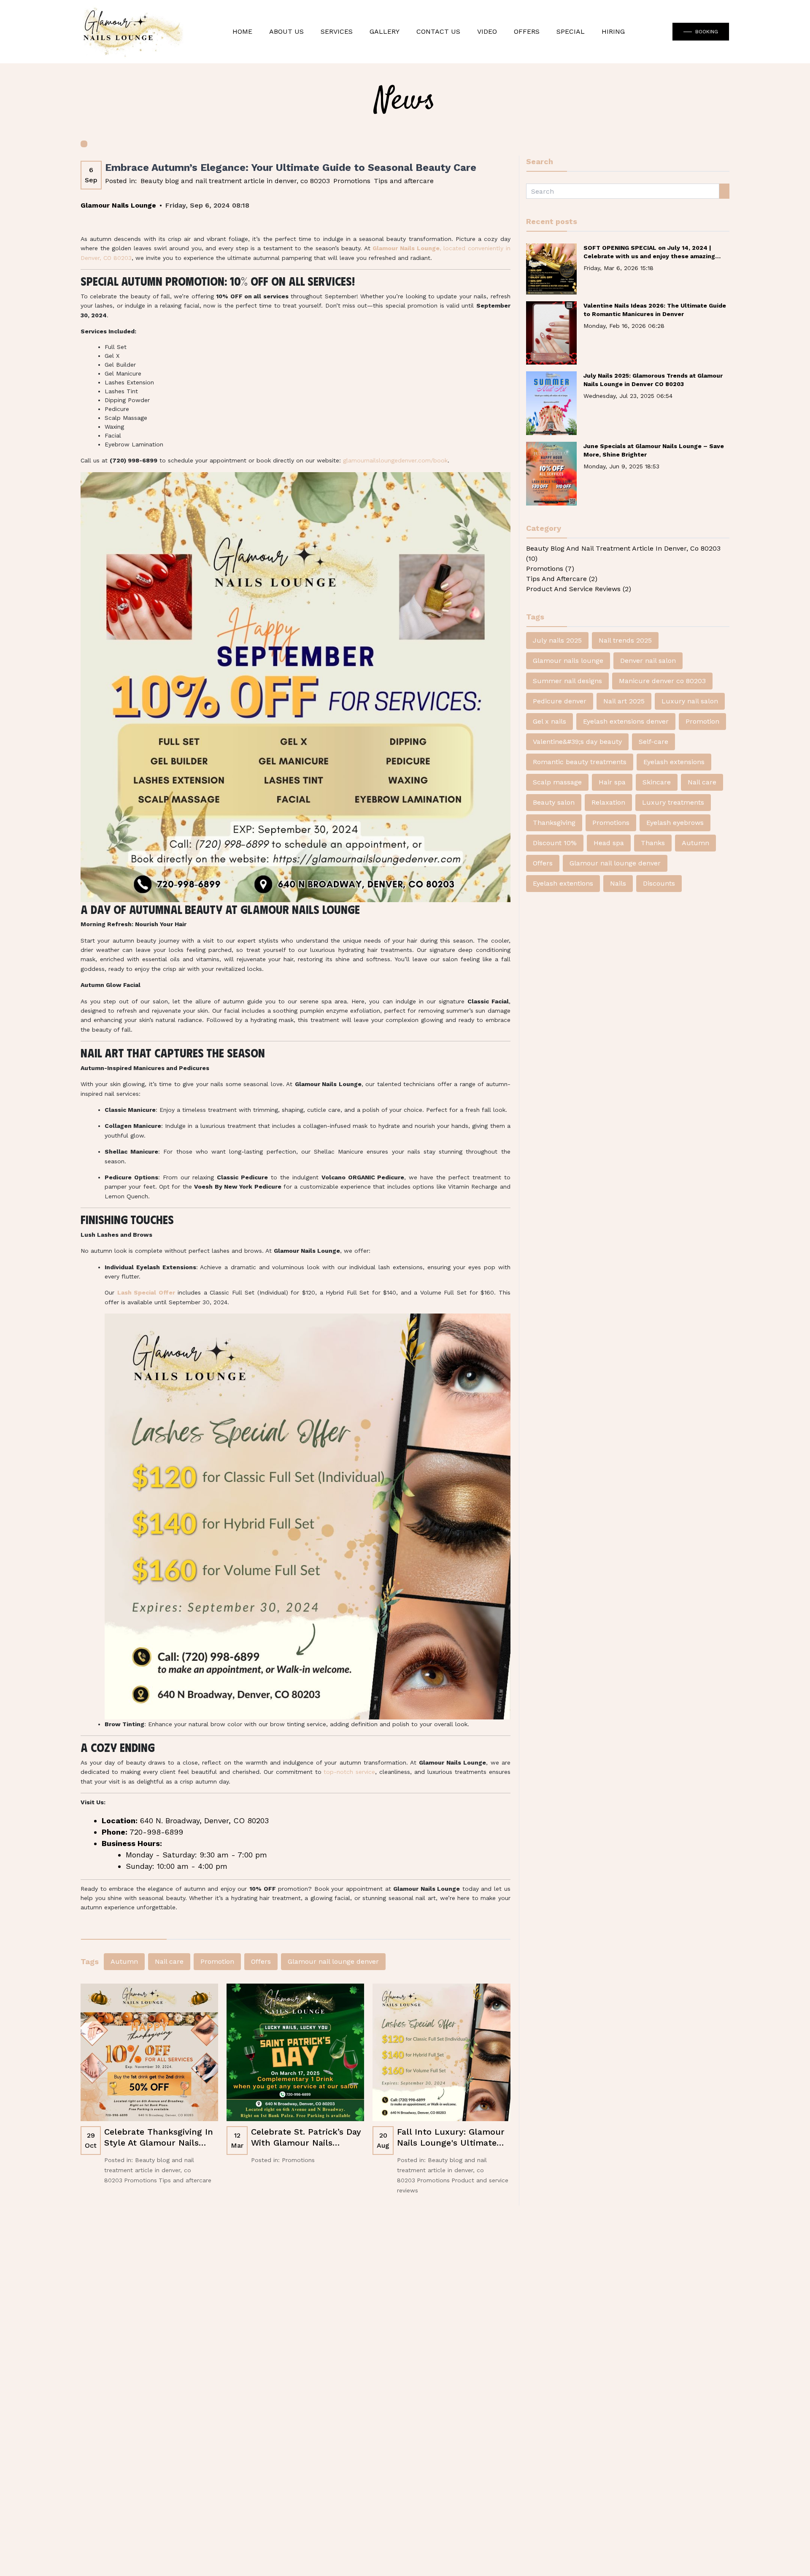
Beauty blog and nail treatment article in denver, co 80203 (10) (623, 553)
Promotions (352, 181)
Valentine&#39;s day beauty (577, 742)
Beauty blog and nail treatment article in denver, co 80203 (235, 181)
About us (286, 31)
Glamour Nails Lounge (369, 2537)
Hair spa (612, 782)
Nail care (169, 1961)
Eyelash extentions (563, 883)
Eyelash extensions (674, 762)
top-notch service (349, 1772)
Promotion (217, 1961)
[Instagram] (427, 2368)
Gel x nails (549, 721)
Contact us (393, 2458)
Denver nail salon (648, 661)
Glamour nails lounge (568, 661)
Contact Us (438, 31)
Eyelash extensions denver (626, 721)
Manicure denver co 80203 (662, 681)
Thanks (653, 843)
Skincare (657, 782)
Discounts (659, 883)
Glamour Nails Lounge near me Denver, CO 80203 (405, 2547)
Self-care (653, 742)
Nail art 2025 (624, 701)
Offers (527, 31)
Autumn (124, 1961)
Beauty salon (554, 802)
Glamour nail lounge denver (333, 1961)
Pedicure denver (560, 701)
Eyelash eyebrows (675, 823)
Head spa (609, 843)
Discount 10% (555, 843)
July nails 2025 (557, 640)
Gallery (385, 31)
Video (487, 31)
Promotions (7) (550, 569)
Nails (618, 883)
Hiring (613, 31)
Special (571, 31)
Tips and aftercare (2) (562, 579)
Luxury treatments (673, 802)
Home (242, 31)
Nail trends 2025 (625, 640)
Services (337, 31)
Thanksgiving (554, 823)
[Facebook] (447, 2368)
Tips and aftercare (404, 181)
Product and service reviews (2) (579, 589)
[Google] (467, 2368)
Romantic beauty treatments (580, 762)
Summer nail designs (567, 681)
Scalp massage (557, 782)
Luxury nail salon (690, 701)
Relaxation (608, 802)
